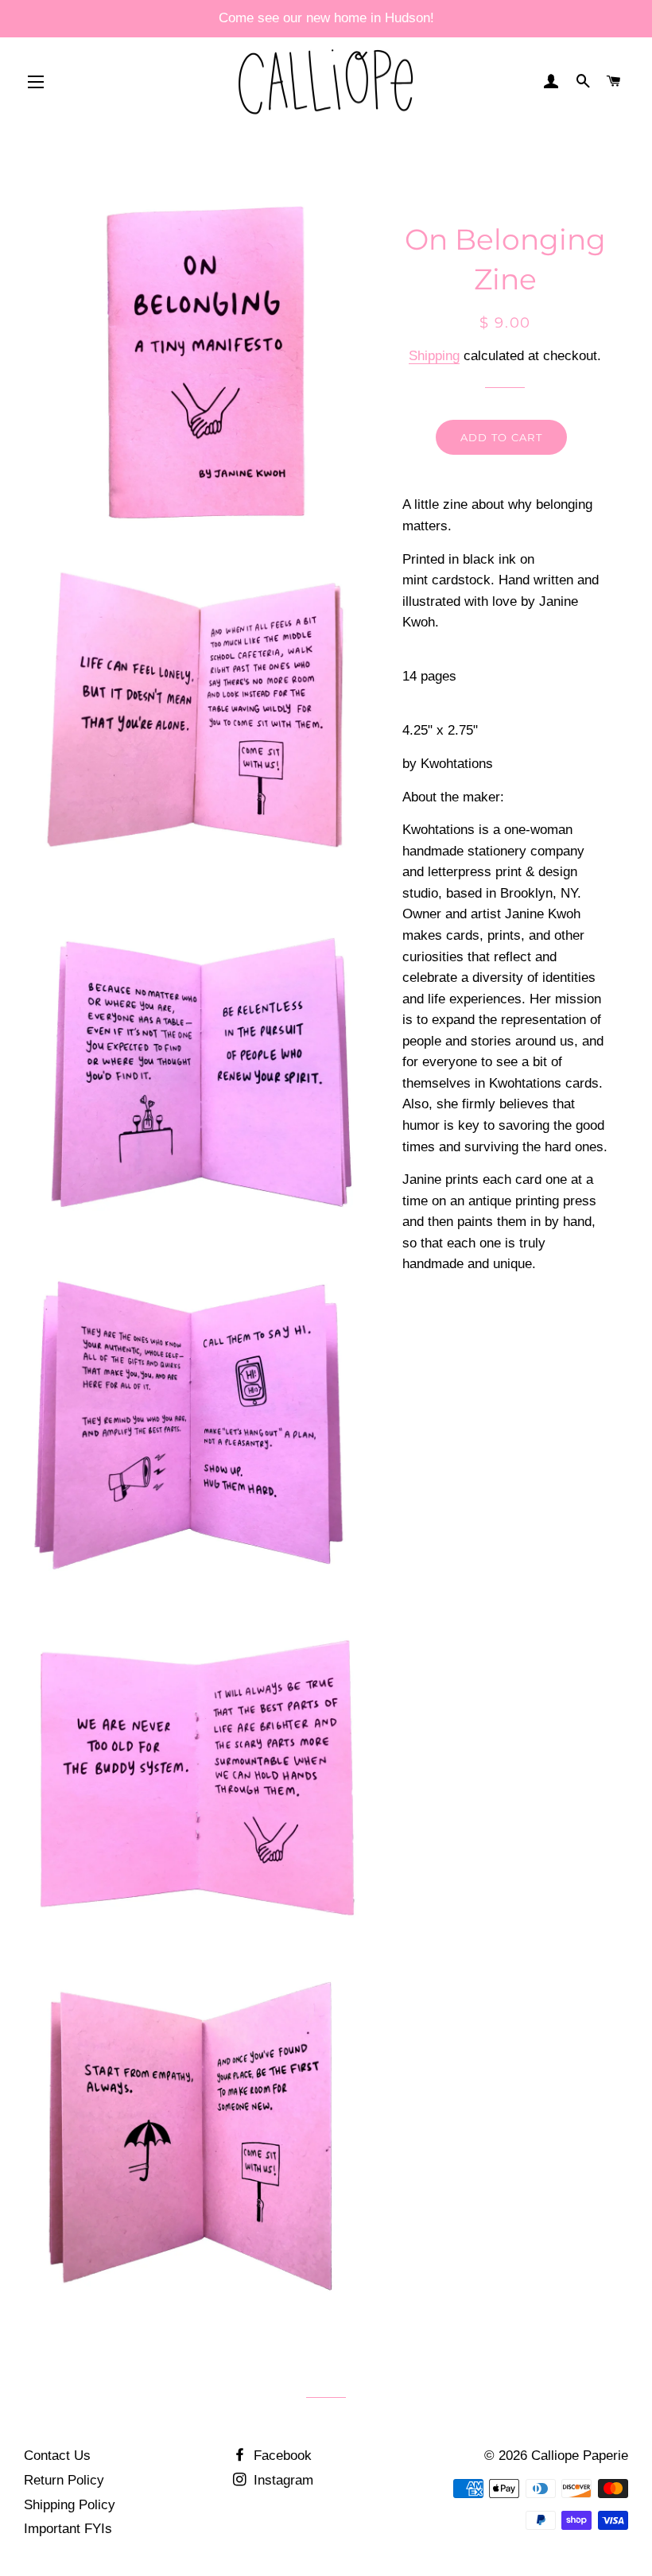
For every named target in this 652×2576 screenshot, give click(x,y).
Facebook (281, 2456)
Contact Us (57, 2456)
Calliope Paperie (580, 2456)
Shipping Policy (70, 2505)
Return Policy (64, 2480)
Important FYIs (68, 2529)
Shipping (434, 356)
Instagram (281, 2480)
